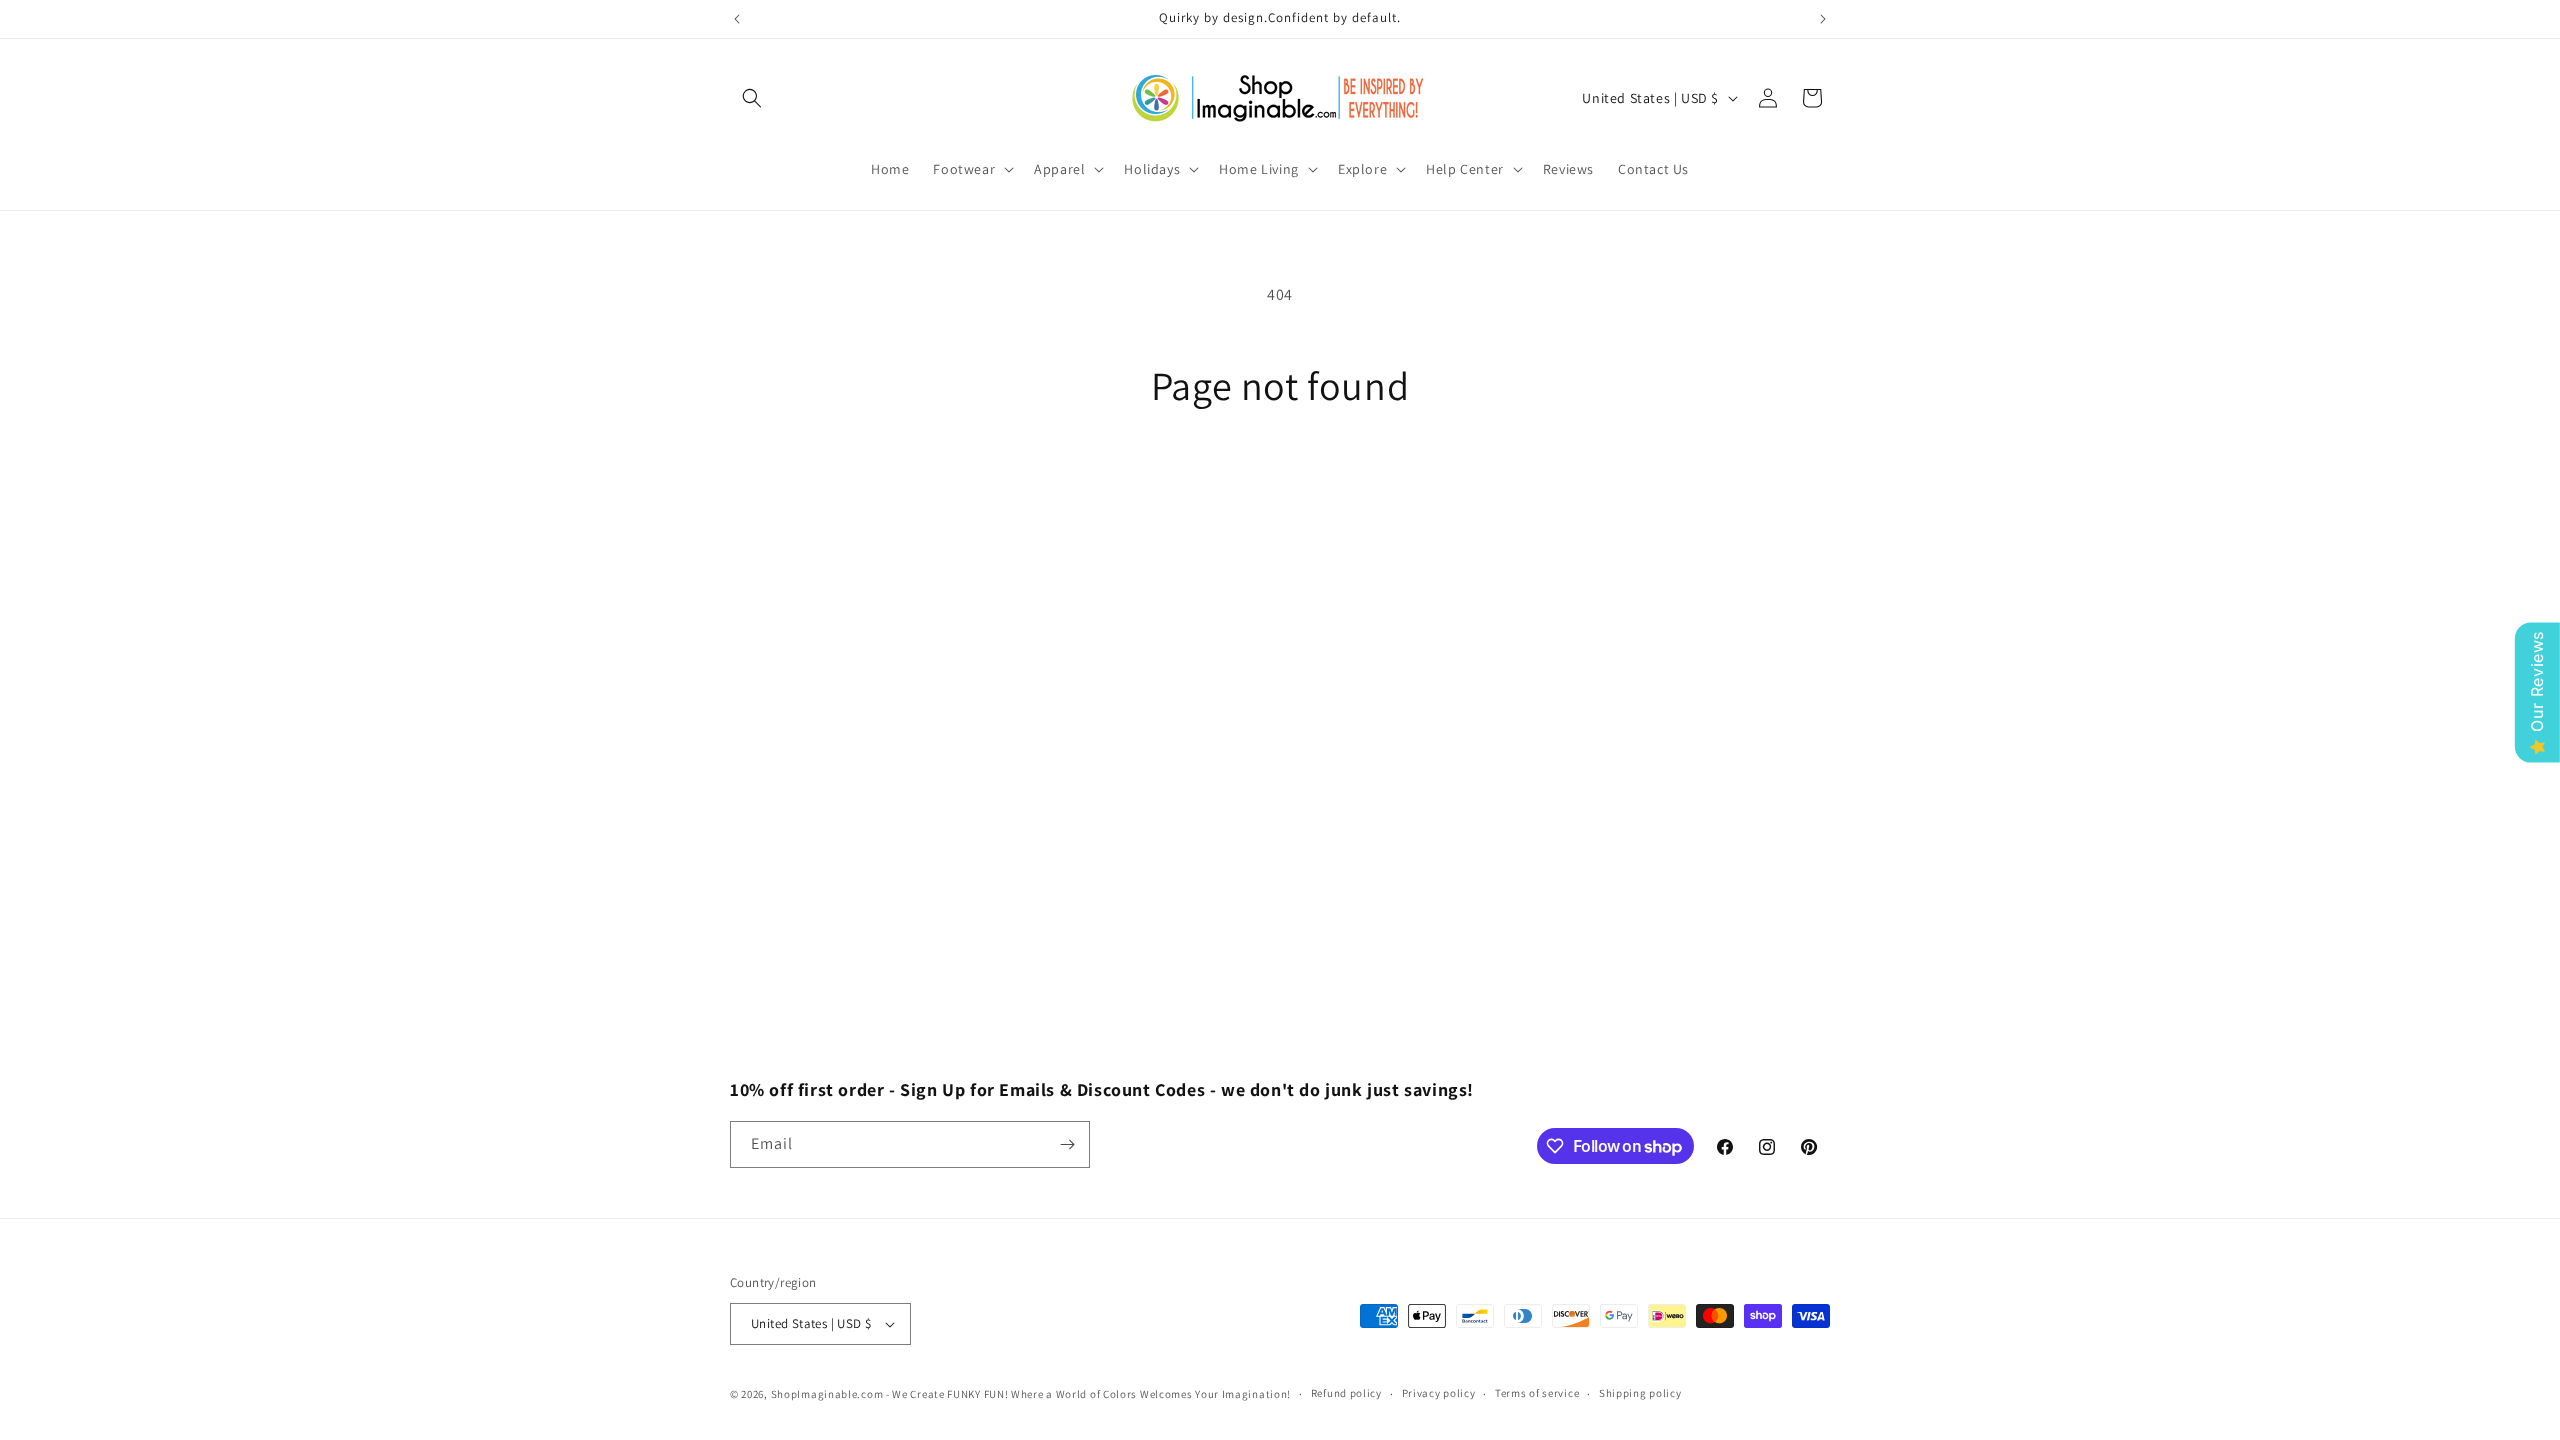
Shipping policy (1640, 1393)
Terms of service (1537, 1393)
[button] (752, 98)
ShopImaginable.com (827, 1394)
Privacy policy (1439, 1393)
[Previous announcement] (737, 19)
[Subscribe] (1067, 1144)
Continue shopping (1280, 484)
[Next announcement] (1823, 19)
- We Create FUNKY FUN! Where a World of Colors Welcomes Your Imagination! (1088, 1394)
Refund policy (1346, 1393)
